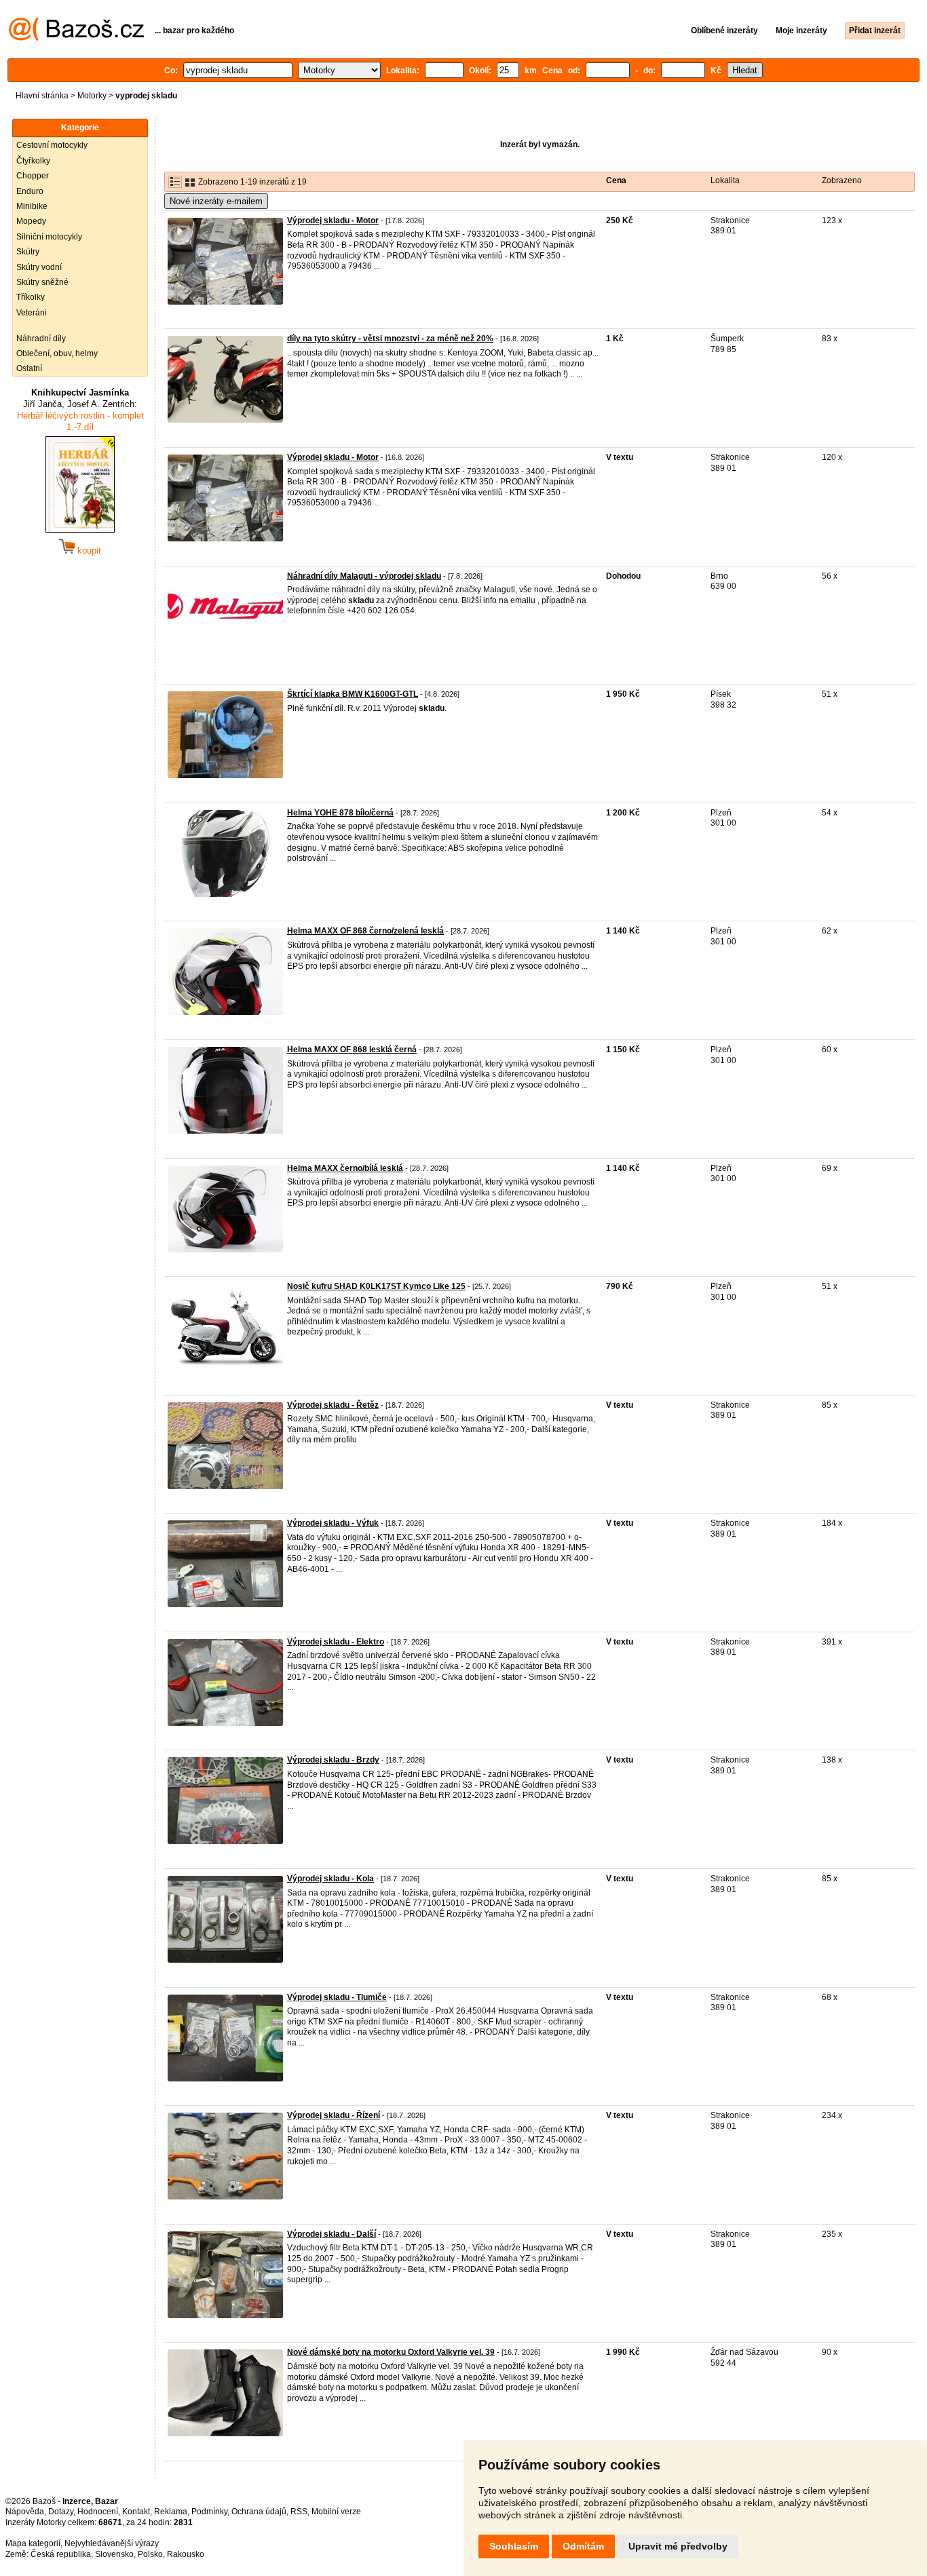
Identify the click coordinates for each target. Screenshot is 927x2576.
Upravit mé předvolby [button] (678, 2546)
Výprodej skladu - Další (332, 2234)
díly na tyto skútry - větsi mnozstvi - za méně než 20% (390, 339)
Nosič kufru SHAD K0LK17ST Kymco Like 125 (376, 1286)
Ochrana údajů (259, 2512)
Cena (616, 180)
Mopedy (31, 221)
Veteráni (32, 313)
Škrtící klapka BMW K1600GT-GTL (353, 694)
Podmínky (209, 2512)
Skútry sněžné (42, 282)
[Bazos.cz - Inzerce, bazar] (76, 38)
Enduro (30, 191)
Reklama (171, 2512)
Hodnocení (98, 2512)
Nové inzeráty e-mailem (216, 201)
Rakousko (186, 2554)
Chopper (33, 176)
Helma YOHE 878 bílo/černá (340, 813)
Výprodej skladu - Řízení (334, 2115)
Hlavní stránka (42, 96)
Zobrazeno (842, 180)
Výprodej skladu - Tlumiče (337, 1997)
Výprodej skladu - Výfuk (333, 1523)
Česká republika (61, 2554)
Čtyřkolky (33, 161)
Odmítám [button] (583, 2546)
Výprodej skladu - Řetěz (333, 1405)
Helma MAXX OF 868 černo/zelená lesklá (365, 931)
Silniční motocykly (49, 237)
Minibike (32, 206)
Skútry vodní (39, 267)
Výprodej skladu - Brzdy (333, 1760)
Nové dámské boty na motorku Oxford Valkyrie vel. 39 (391, 2352)
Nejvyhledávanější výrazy (112, 2543)
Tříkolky (31, 297)
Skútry (28, 252)
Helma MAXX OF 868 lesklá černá (352, 1050)
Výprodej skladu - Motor (333, 220)
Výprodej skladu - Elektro (336, 1642)
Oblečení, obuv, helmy (57, 353)
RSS (299, 2512)
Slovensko (114, 2554)
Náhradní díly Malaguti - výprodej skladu (364, 576)
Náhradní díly (41, 339)
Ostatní (29, 368)
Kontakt (136, 2512)
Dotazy (61, 2512)
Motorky (92, 96)
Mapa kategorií (33, 2543)
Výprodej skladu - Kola (330, 1879)
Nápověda (25, 2512)
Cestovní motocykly (52, 145)
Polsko (150, 2554)
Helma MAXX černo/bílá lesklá (345, 1168)
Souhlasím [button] (514, 2546)
